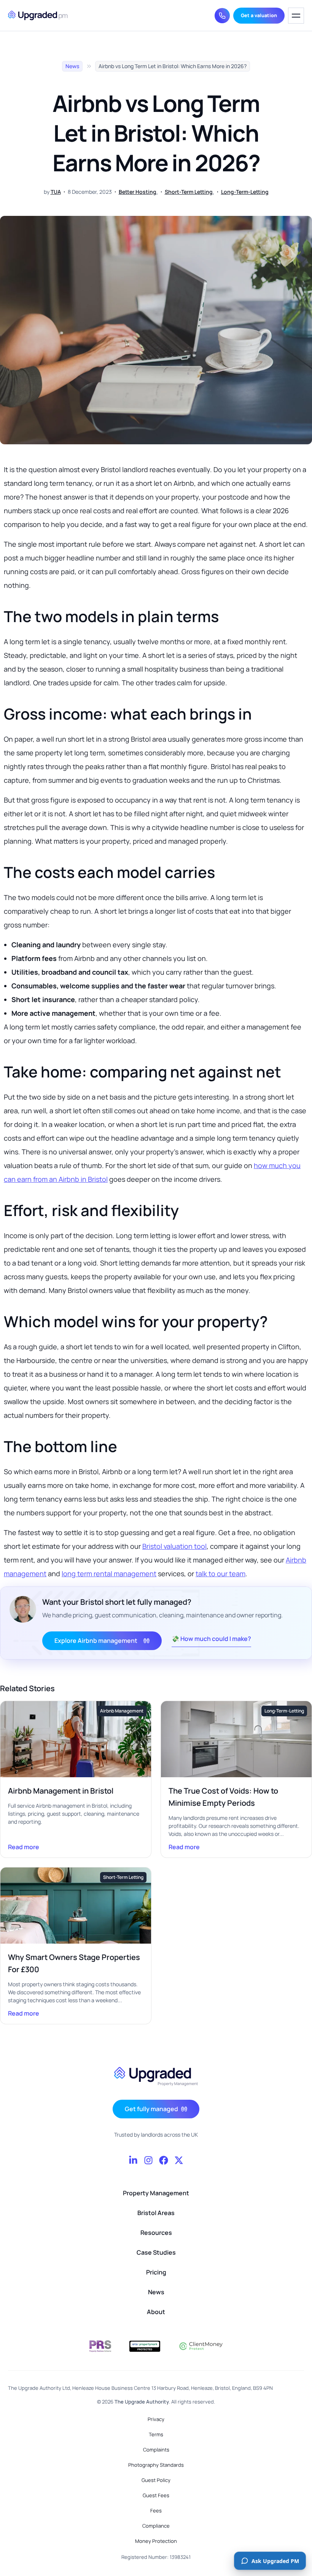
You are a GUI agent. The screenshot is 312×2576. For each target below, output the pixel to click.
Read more (76, 1847)
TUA (56, 192)
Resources (156, 2233)
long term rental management (109, 1574)
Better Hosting (138, 192)
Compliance (156, 2526)
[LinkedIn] (133, 2160)
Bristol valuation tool (174, 1546)
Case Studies (156, 2252)
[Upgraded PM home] (38, 16)
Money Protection (156, 2541)
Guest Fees (156, 2495)
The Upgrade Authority (142, 2402)
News (72, 66)
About (156, 2312)
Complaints (156, 2450)
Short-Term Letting (189, 192)
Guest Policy (156, 2480)
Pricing (156, 2272)
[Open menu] (296, 16)
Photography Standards (156, 2465)
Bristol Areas (156, 2213)
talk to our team (220, 1574)
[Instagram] (148, 2160)
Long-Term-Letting (245, 192)
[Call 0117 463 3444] (222, 16)
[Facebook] (164, 2160)
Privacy (156, 2419)
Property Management (156, 2193)
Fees (156, 2511)
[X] (179, 2160)
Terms (156, 2434)
